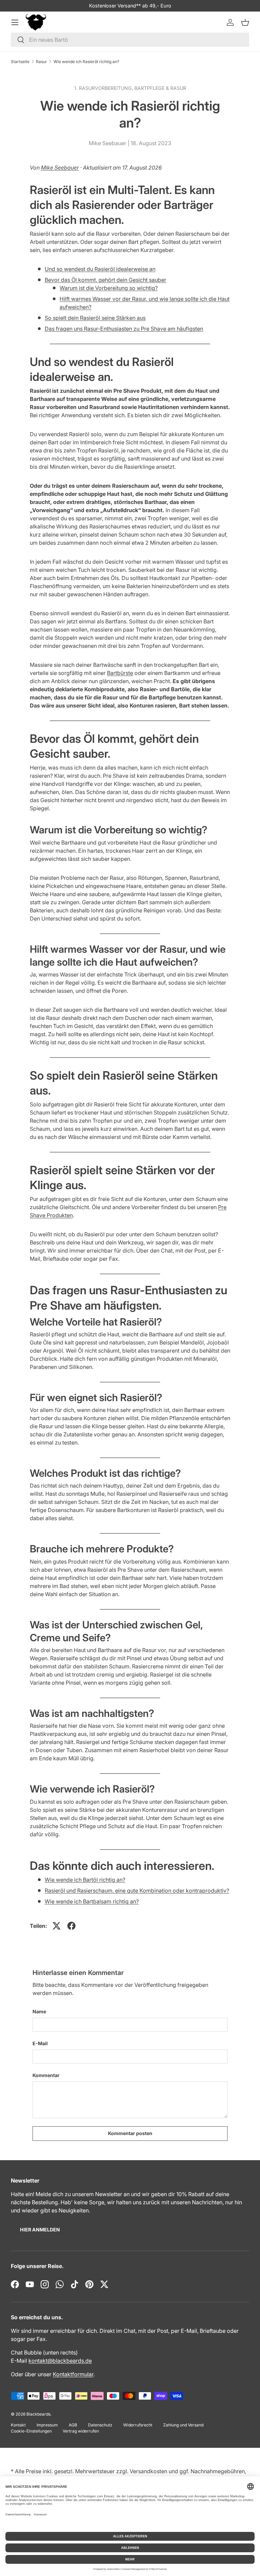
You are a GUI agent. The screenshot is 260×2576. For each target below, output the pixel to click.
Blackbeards (38, 2414)
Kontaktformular (73, 2374)
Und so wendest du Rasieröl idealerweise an (100, 269)
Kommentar (46, 2075)
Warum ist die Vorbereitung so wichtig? (109, 288)
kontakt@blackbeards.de (60, 2361)
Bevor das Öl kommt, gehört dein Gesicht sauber (105, 280)
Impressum (47, 2425)
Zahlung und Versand (183, 2425)
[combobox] (130, 40)
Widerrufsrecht (138, 2425)
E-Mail (40, 2043)
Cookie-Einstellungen (31, 2431)
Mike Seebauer (60, 168)
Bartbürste (120, 673)
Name (39, 2011)
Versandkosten (148, 2471)
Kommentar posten (130, 2133)
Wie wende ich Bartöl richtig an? (85, 1880)
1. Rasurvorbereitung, (104, 88)
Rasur (41, 62)
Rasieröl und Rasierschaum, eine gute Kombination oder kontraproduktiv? (137, 1891)
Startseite (20, 62)
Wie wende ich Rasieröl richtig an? (86, 62)
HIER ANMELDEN (40, 2230)
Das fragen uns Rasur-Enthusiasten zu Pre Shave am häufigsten (124, 329)
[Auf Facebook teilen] (71, 1926)
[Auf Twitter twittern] (57, 1926)
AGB (73, 2425)
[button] (245, 22)
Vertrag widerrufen (81, 2431)
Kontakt (18, 2425)
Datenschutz (100, 2425)
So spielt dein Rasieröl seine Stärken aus (95, 318)
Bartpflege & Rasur (160, 88)
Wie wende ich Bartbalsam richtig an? (92, 1901)
